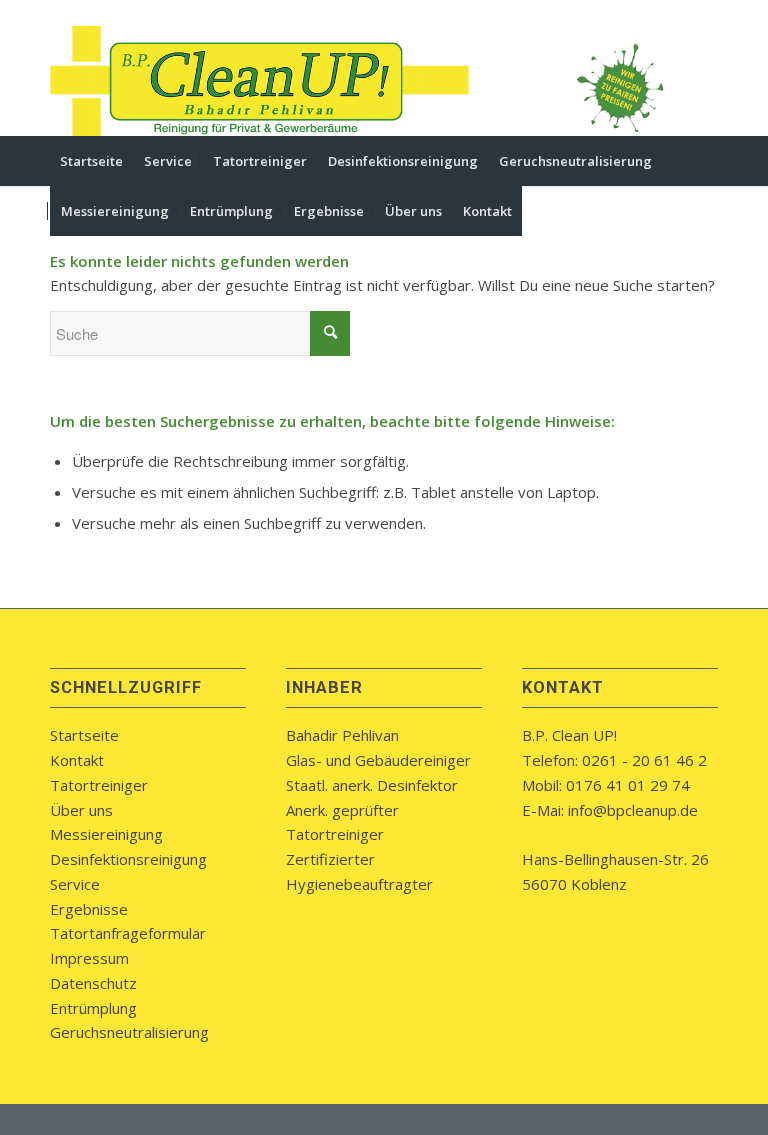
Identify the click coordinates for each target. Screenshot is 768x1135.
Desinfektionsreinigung (128, 859)
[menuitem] (91, 161)
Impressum (89, 958)
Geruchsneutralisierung (129, 1032)
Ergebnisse (89, 909)
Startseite (84, 735)
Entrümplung (93, 1008)
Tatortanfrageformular (128, 933)
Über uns (81, 810)
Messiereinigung (106, 834)
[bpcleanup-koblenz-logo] (260, 81)
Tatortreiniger (99, 785)
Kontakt (77, 760)
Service (75, 884)
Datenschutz (93, 983)
